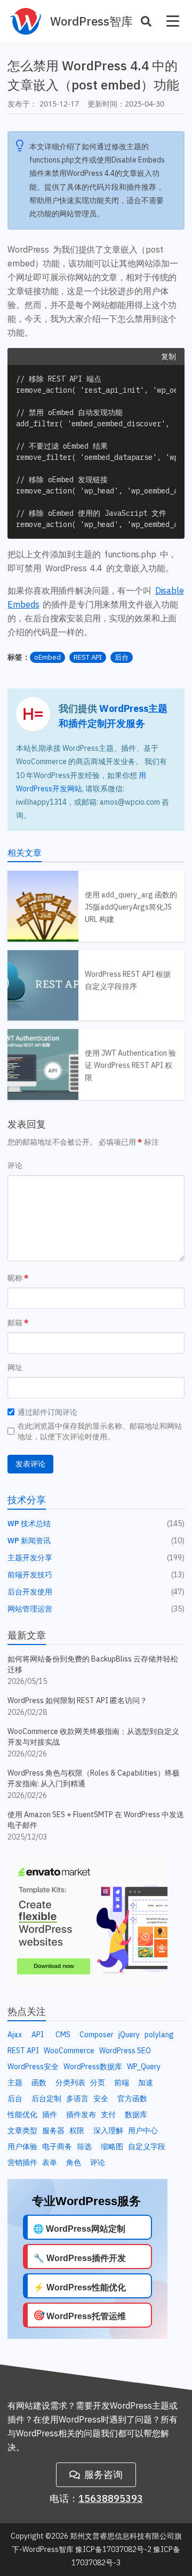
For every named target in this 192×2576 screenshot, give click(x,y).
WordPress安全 (33, 2067)
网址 (15, 1367)
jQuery (129, 2035)
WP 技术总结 (29, 1524)
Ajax (15, 2035)
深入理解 (108, 2131)
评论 (15, 1165)
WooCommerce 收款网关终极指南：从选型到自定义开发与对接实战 (93, 1737)
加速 (146, 2083)
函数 (39, 2083)
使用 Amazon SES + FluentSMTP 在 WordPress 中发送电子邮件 (96, 1820)
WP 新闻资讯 (29, 1541)
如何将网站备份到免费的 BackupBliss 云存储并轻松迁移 (93, 1664)
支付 (108, 2115)
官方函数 (132, 2099)
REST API (88, 657)
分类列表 (70, 2083)
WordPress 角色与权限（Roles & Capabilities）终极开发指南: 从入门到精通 (94, 1778)
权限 (77, 2131)
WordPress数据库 (93, 2067)
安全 (101, 2099)
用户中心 (143, 2131)
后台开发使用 (30, 1592)
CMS (63, 2035)
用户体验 (22, 2146)
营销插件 (22, 2162)
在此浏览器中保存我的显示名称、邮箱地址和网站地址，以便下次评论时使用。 (100, 1431)
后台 (122, 657)
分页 (98, 2083)
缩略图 (112, 2146)
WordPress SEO (125, 2051)
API (38, 2035)
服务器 (53, 2131)
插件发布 (81, 2115)
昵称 (15, 1278)
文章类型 (22, 2131)
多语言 (77, 2099)
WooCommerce (69, 2051)
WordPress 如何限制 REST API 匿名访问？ (77, 1700)
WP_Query (144, 2067)
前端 (122, 2083)
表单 (50, 2162)
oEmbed (47, 657)
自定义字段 (147, 2146)
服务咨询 (103, 2474)
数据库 (136, 2115)
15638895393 (111, 2498)
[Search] (146, 21)
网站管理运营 (30, 1609)
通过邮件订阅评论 (47, 1412)
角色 (74, 2162)
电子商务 (57, 2146)
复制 (169, 357)
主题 (15, 2083)
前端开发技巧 (30, 1575)
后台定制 (46, 2099)
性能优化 (22, 2115)
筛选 (84, 2146)
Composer (97, 2035)
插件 (50, 2115)
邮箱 (15, 1323)
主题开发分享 (30, 1558)
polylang (159, 2035)
